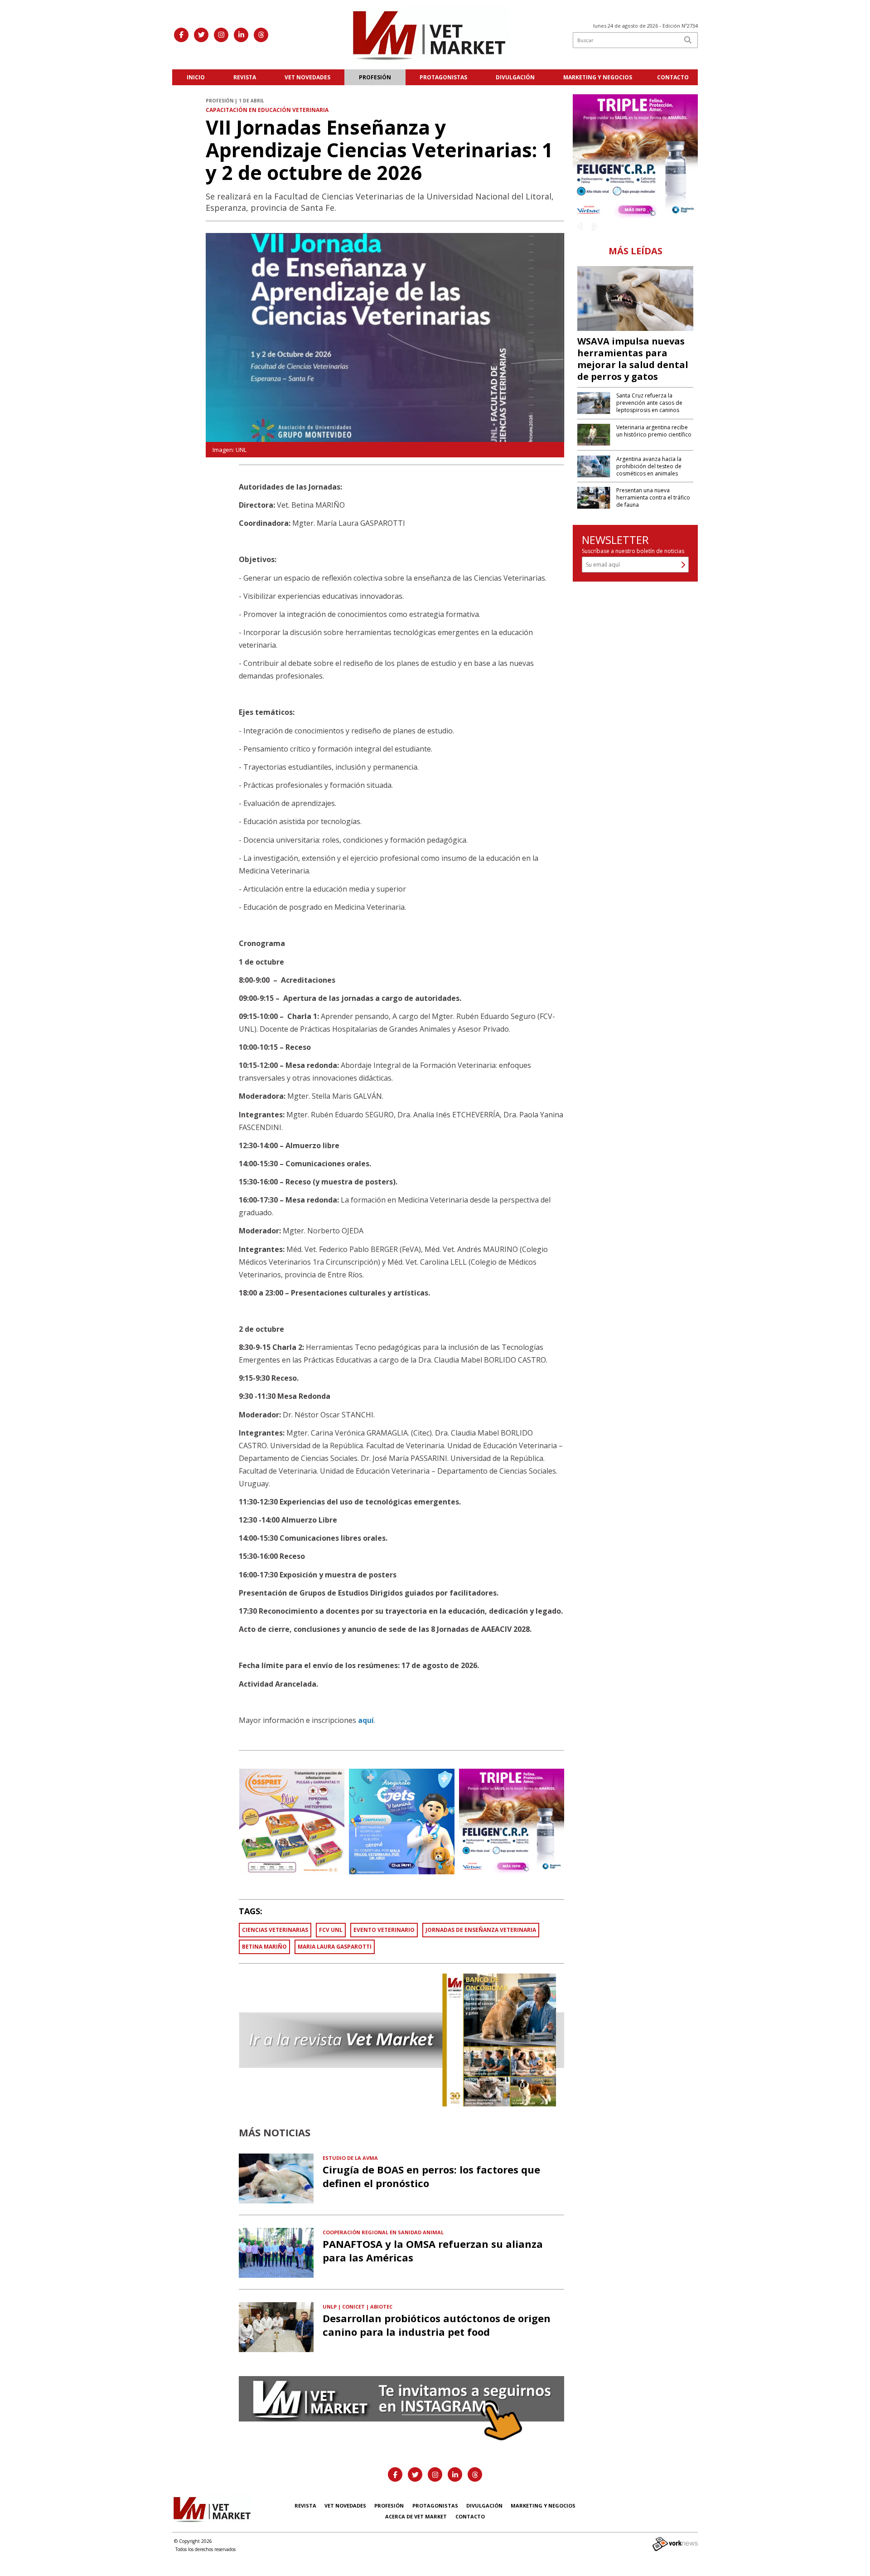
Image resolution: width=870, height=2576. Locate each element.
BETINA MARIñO (264, 1947)
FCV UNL (331, 1930)
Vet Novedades (307, 77)
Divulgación (515, 77)
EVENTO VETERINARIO (384, 1930)
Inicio (196, 77)
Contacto (673, 77)
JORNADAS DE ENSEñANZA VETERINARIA (481, 1930)
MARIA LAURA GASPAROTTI (335, 1947)
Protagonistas (443, 77)
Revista (245, 77)
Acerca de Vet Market (416, 2516)
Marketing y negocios (598, 77)
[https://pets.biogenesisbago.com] (635, 156)
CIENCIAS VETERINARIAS (275, 1930)
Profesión (375, 77)
